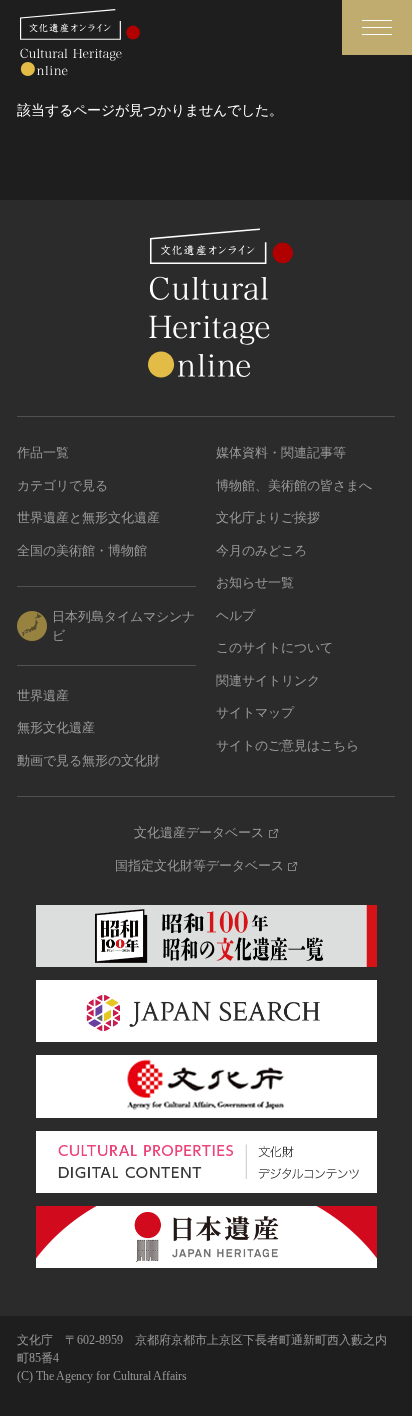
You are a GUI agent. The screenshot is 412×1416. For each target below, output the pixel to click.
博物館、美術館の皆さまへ (294, 485)
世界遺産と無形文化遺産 (88, 517)
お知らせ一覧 (255, 582)
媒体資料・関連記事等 (281, 452)
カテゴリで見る (62, 485)
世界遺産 (43, 695)
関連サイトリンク (268, 680)
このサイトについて (274, 647)
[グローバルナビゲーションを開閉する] (377, 27)
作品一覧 (43, 452)
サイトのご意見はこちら (287, 745)
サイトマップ (255, 712)
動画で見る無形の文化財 (88, 760)
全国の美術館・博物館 (82, 550)
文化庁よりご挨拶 (268, 517)
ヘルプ (235, 615)
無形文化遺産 (56, 727)
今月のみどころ (261, 550)
